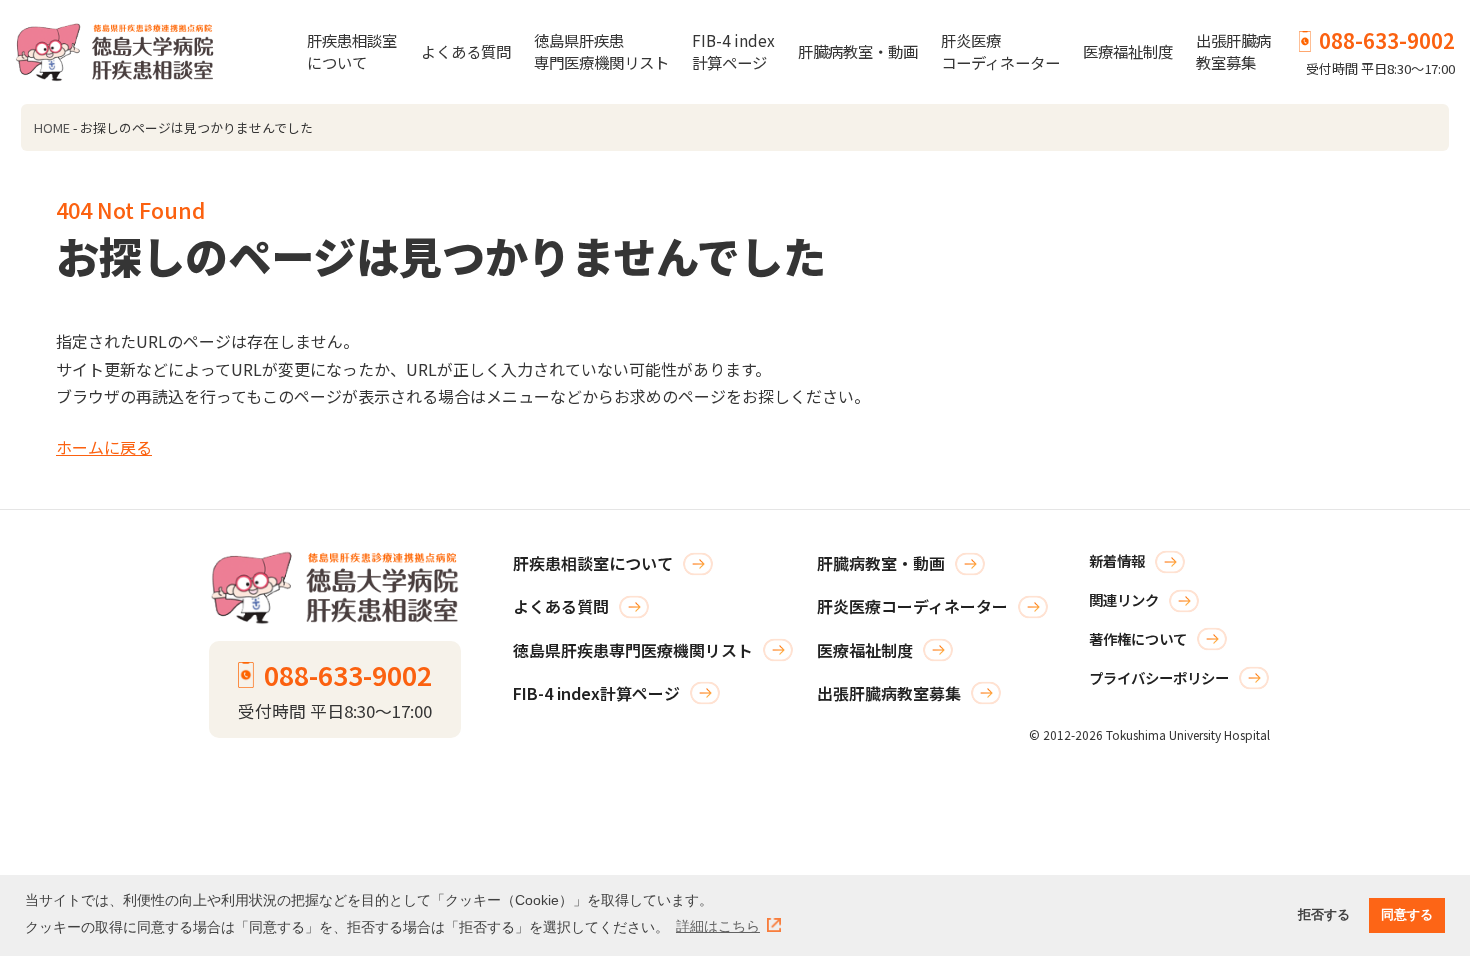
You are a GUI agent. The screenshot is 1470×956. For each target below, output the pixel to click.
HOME (52, 127)
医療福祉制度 (1128, 51)
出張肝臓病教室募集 (1233, 51)
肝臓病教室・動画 (858, 51)
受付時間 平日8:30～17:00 (1380, 51)
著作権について (1138, 638)
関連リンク (1124, 599)
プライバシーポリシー (1159, 677)
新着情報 (1117, 560)
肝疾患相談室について (352, 51)
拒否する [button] (1324, 915)
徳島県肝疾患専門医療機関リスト (601, 51)
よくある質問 (466, 51)
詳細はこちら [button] (718, 926)
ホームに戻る (104, 447)
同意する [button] (1407, 915)
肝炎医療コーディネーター (1000, 51)
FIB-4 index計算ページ (733, 51)
